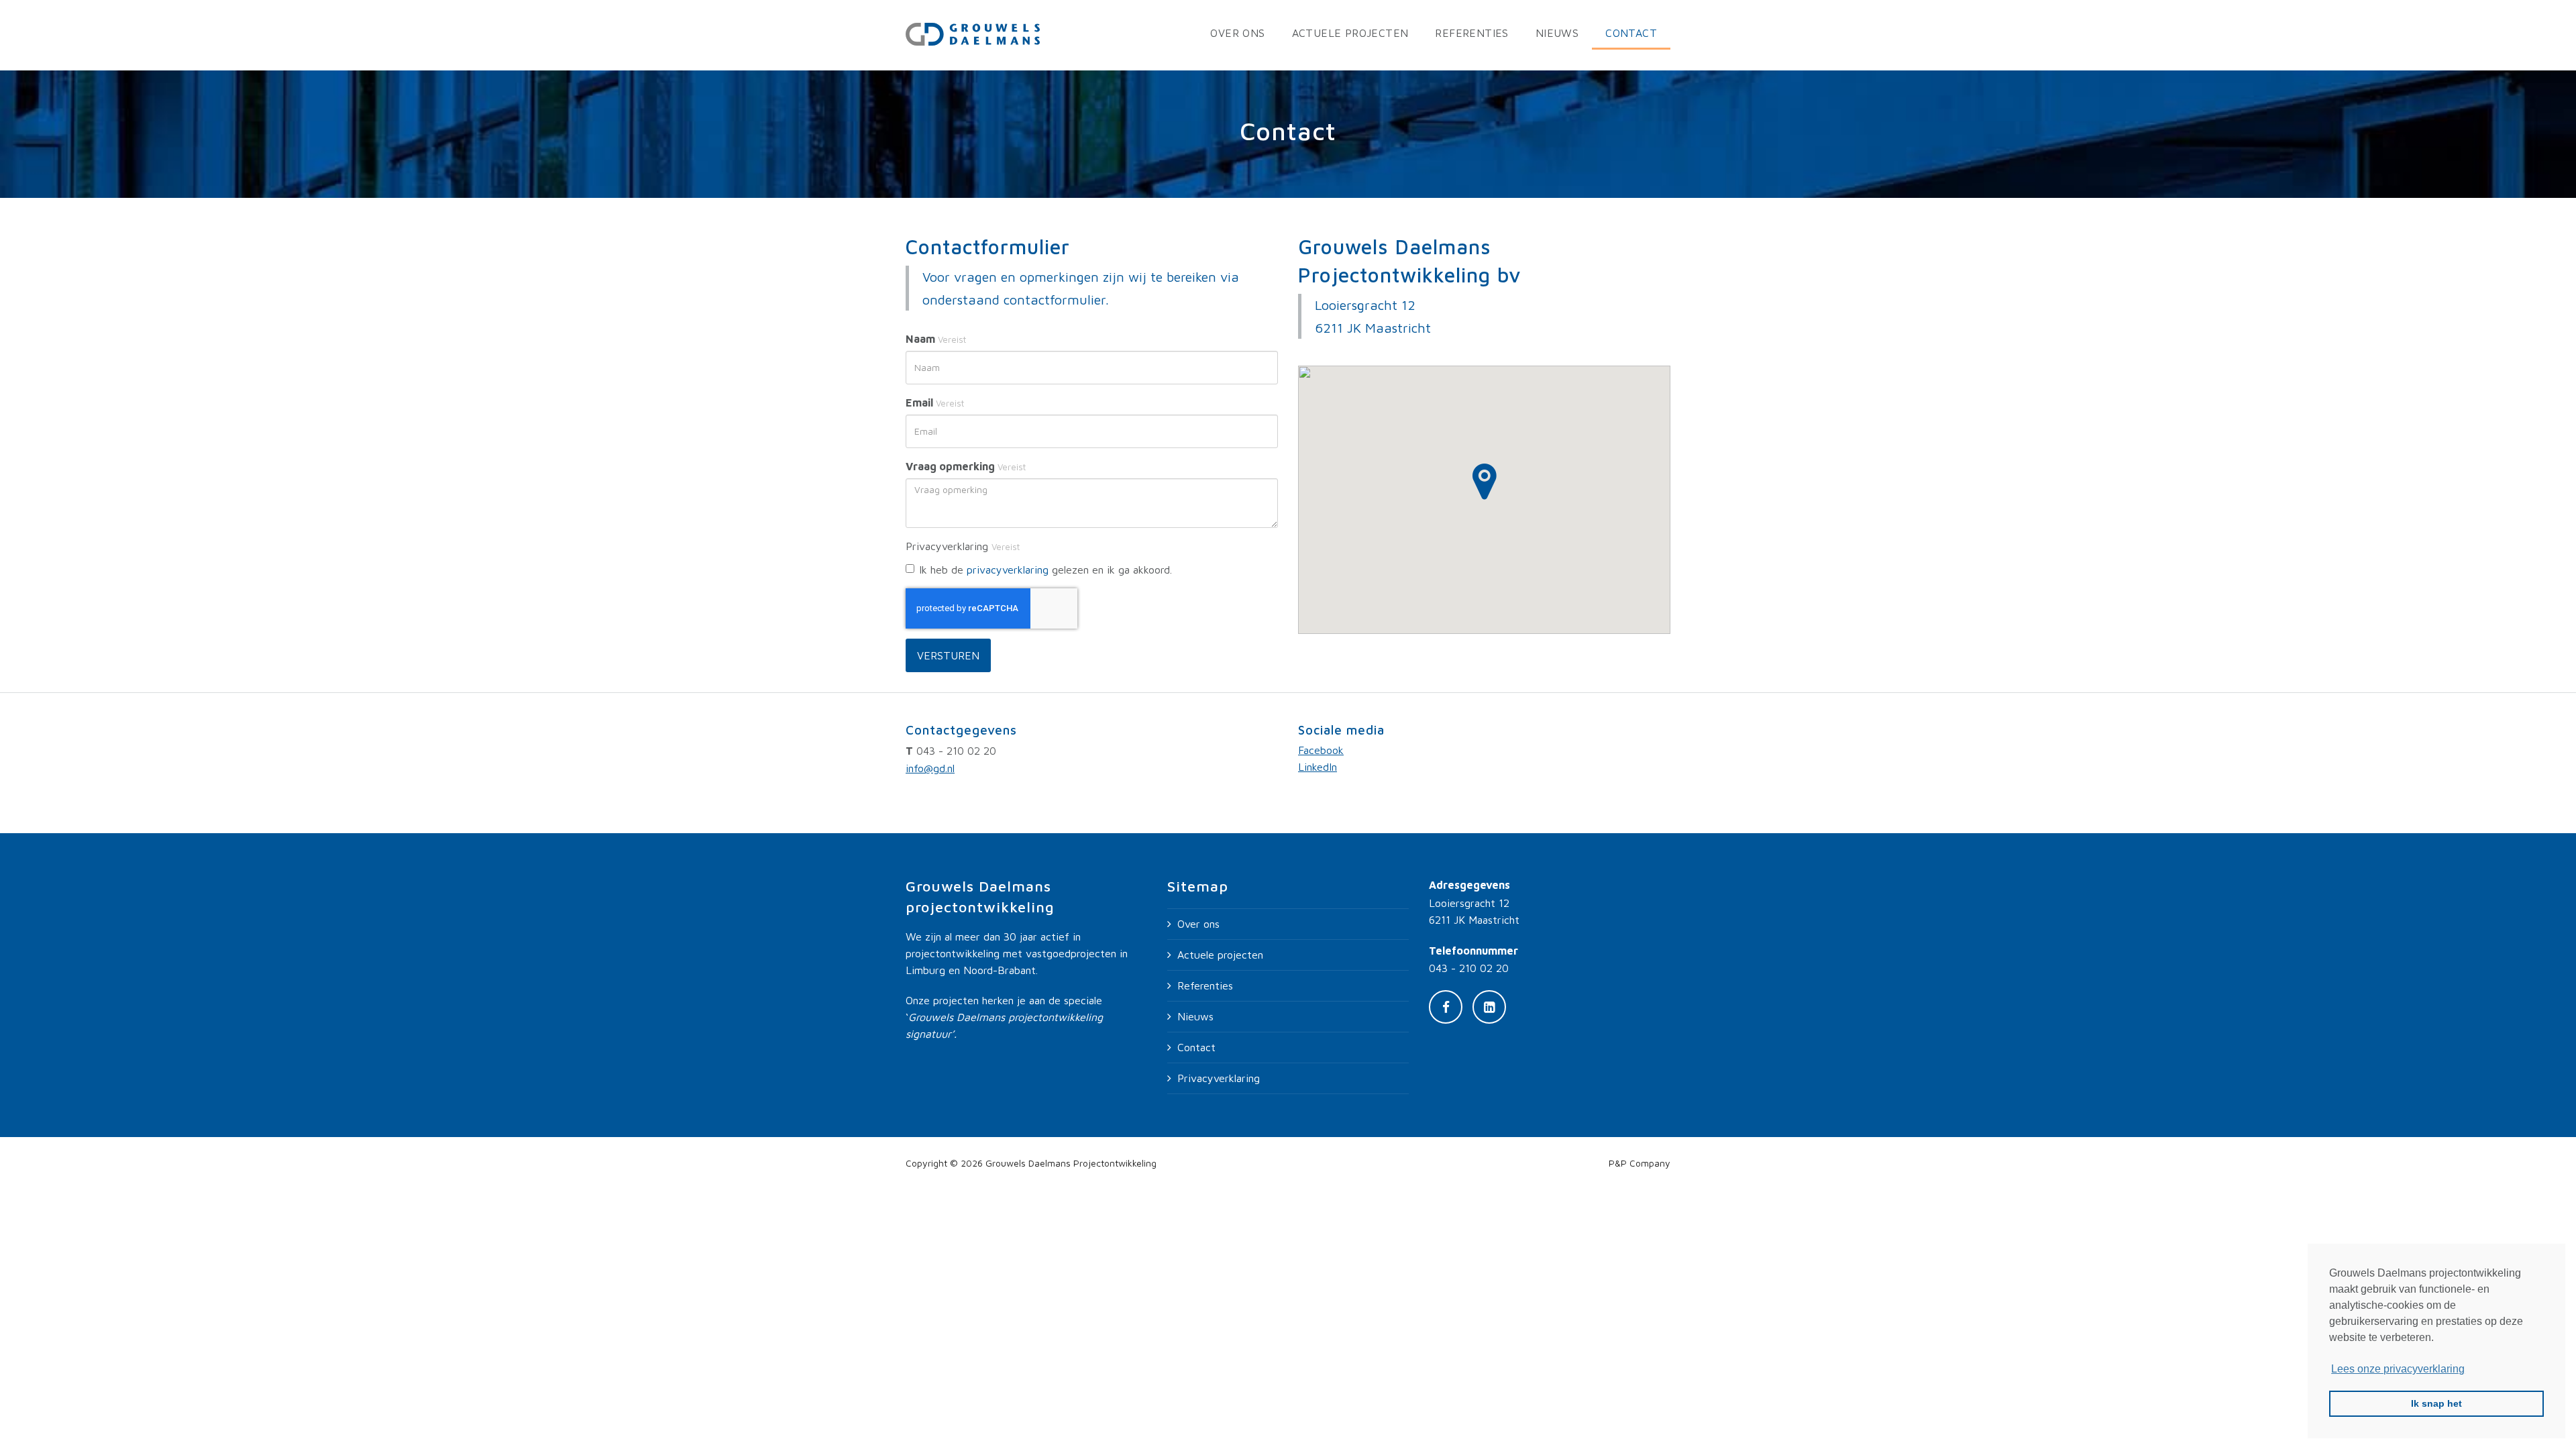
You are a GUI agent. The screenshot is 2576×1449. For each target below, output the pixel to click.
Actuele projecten (1350, 33)
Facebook (1321, 750)
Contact (1631, 33)
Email (935, 402)
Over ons (1237, 33)
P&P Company (1640, 1163)
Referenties (1471, 33)
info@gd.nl (930, 768)
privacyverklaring (1008, 570)
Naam (936, 339)
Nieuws (1557, 33)
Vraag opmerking (966, 466)
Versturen (948, 655)
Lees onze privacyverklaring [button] (2398, 1369)
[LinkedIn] (1489, 1007)
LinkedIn (1318, 767)
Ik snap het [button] (2436, 1403)
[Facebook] (1446, 1007)
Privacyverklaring (1219, 1078)
